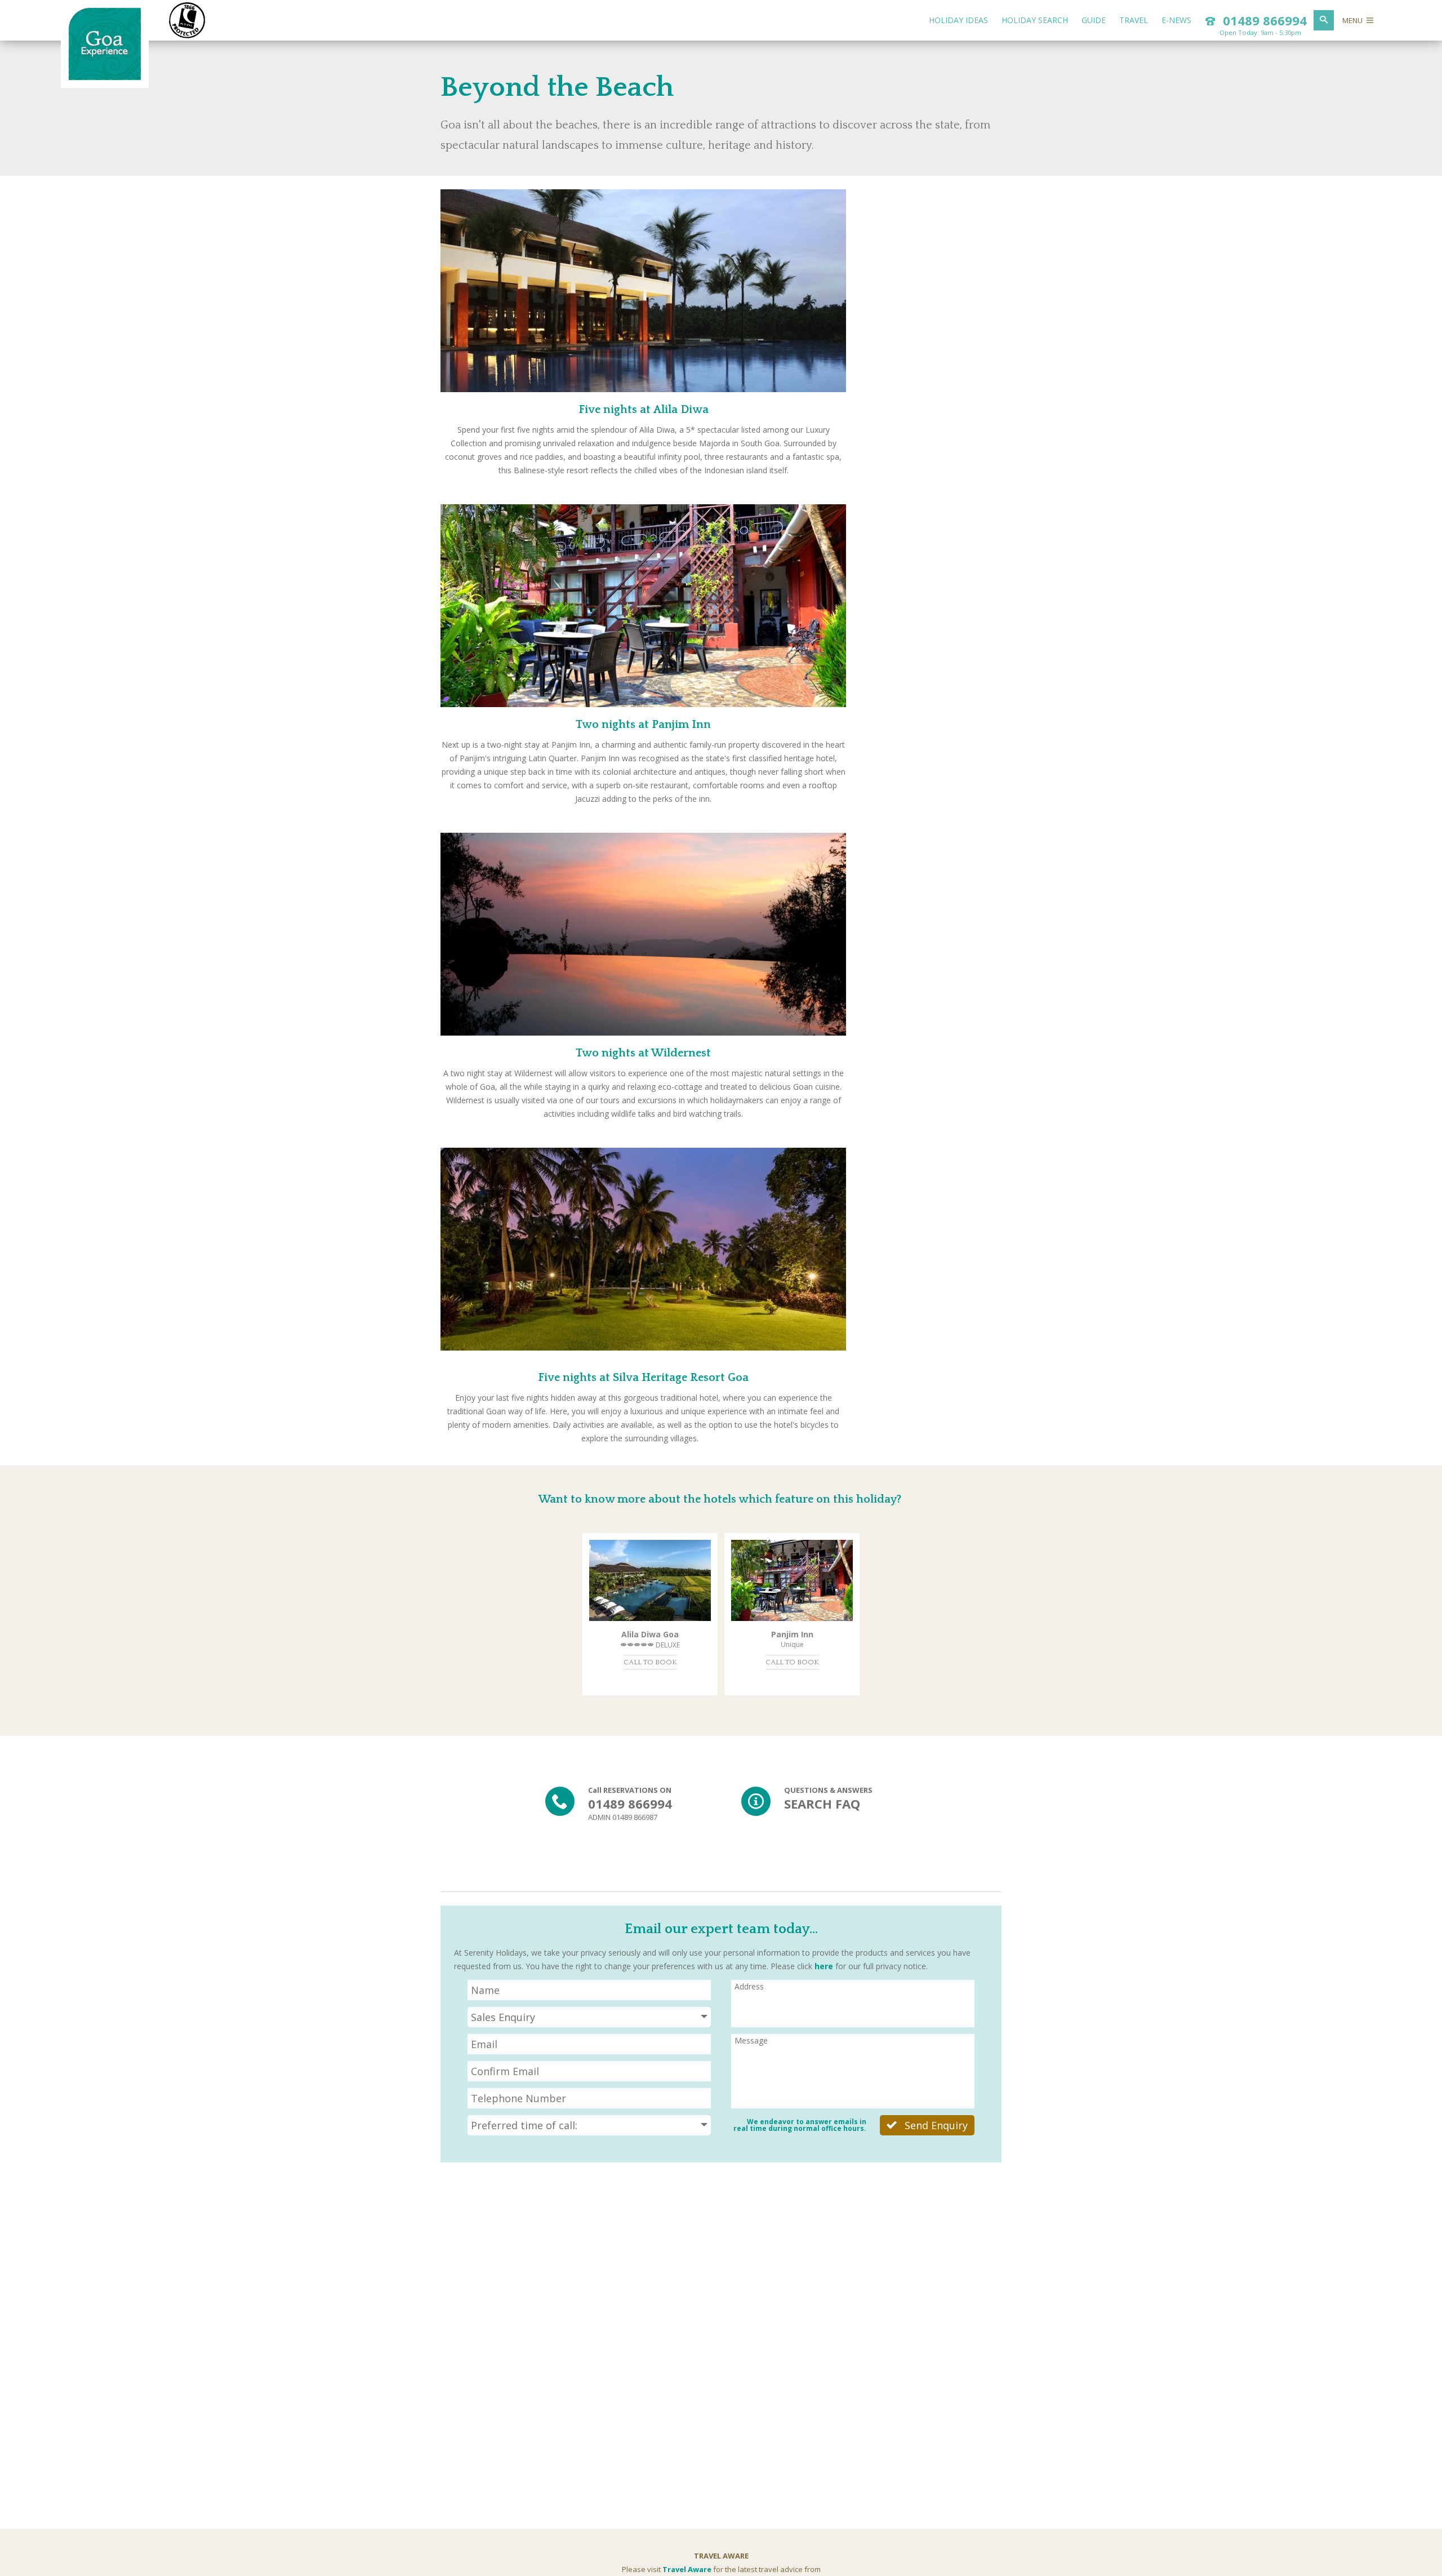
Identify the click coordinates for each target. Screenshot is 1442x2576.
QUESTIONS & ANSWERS (828, 1790)
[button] (589, 2017)
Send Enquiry (935, 2125)
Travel (1134, 20)
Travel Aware (687, 2569)
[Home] (105, 78)
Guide (1094, 20)
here (824, 1966)
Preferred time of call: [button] (524, 2125)
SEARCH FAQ (822, 1804)
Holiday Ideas (958, 20)
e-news (1176, 20)
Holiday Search (1035, 20)
